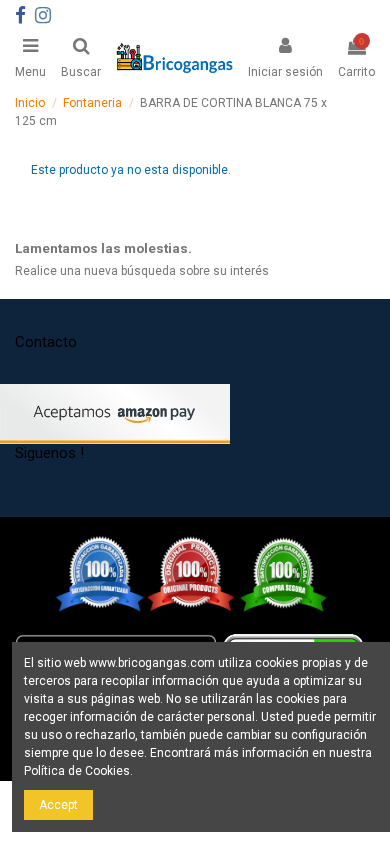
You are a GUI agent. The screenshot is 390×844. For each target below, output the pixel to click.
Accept (58, 805)
